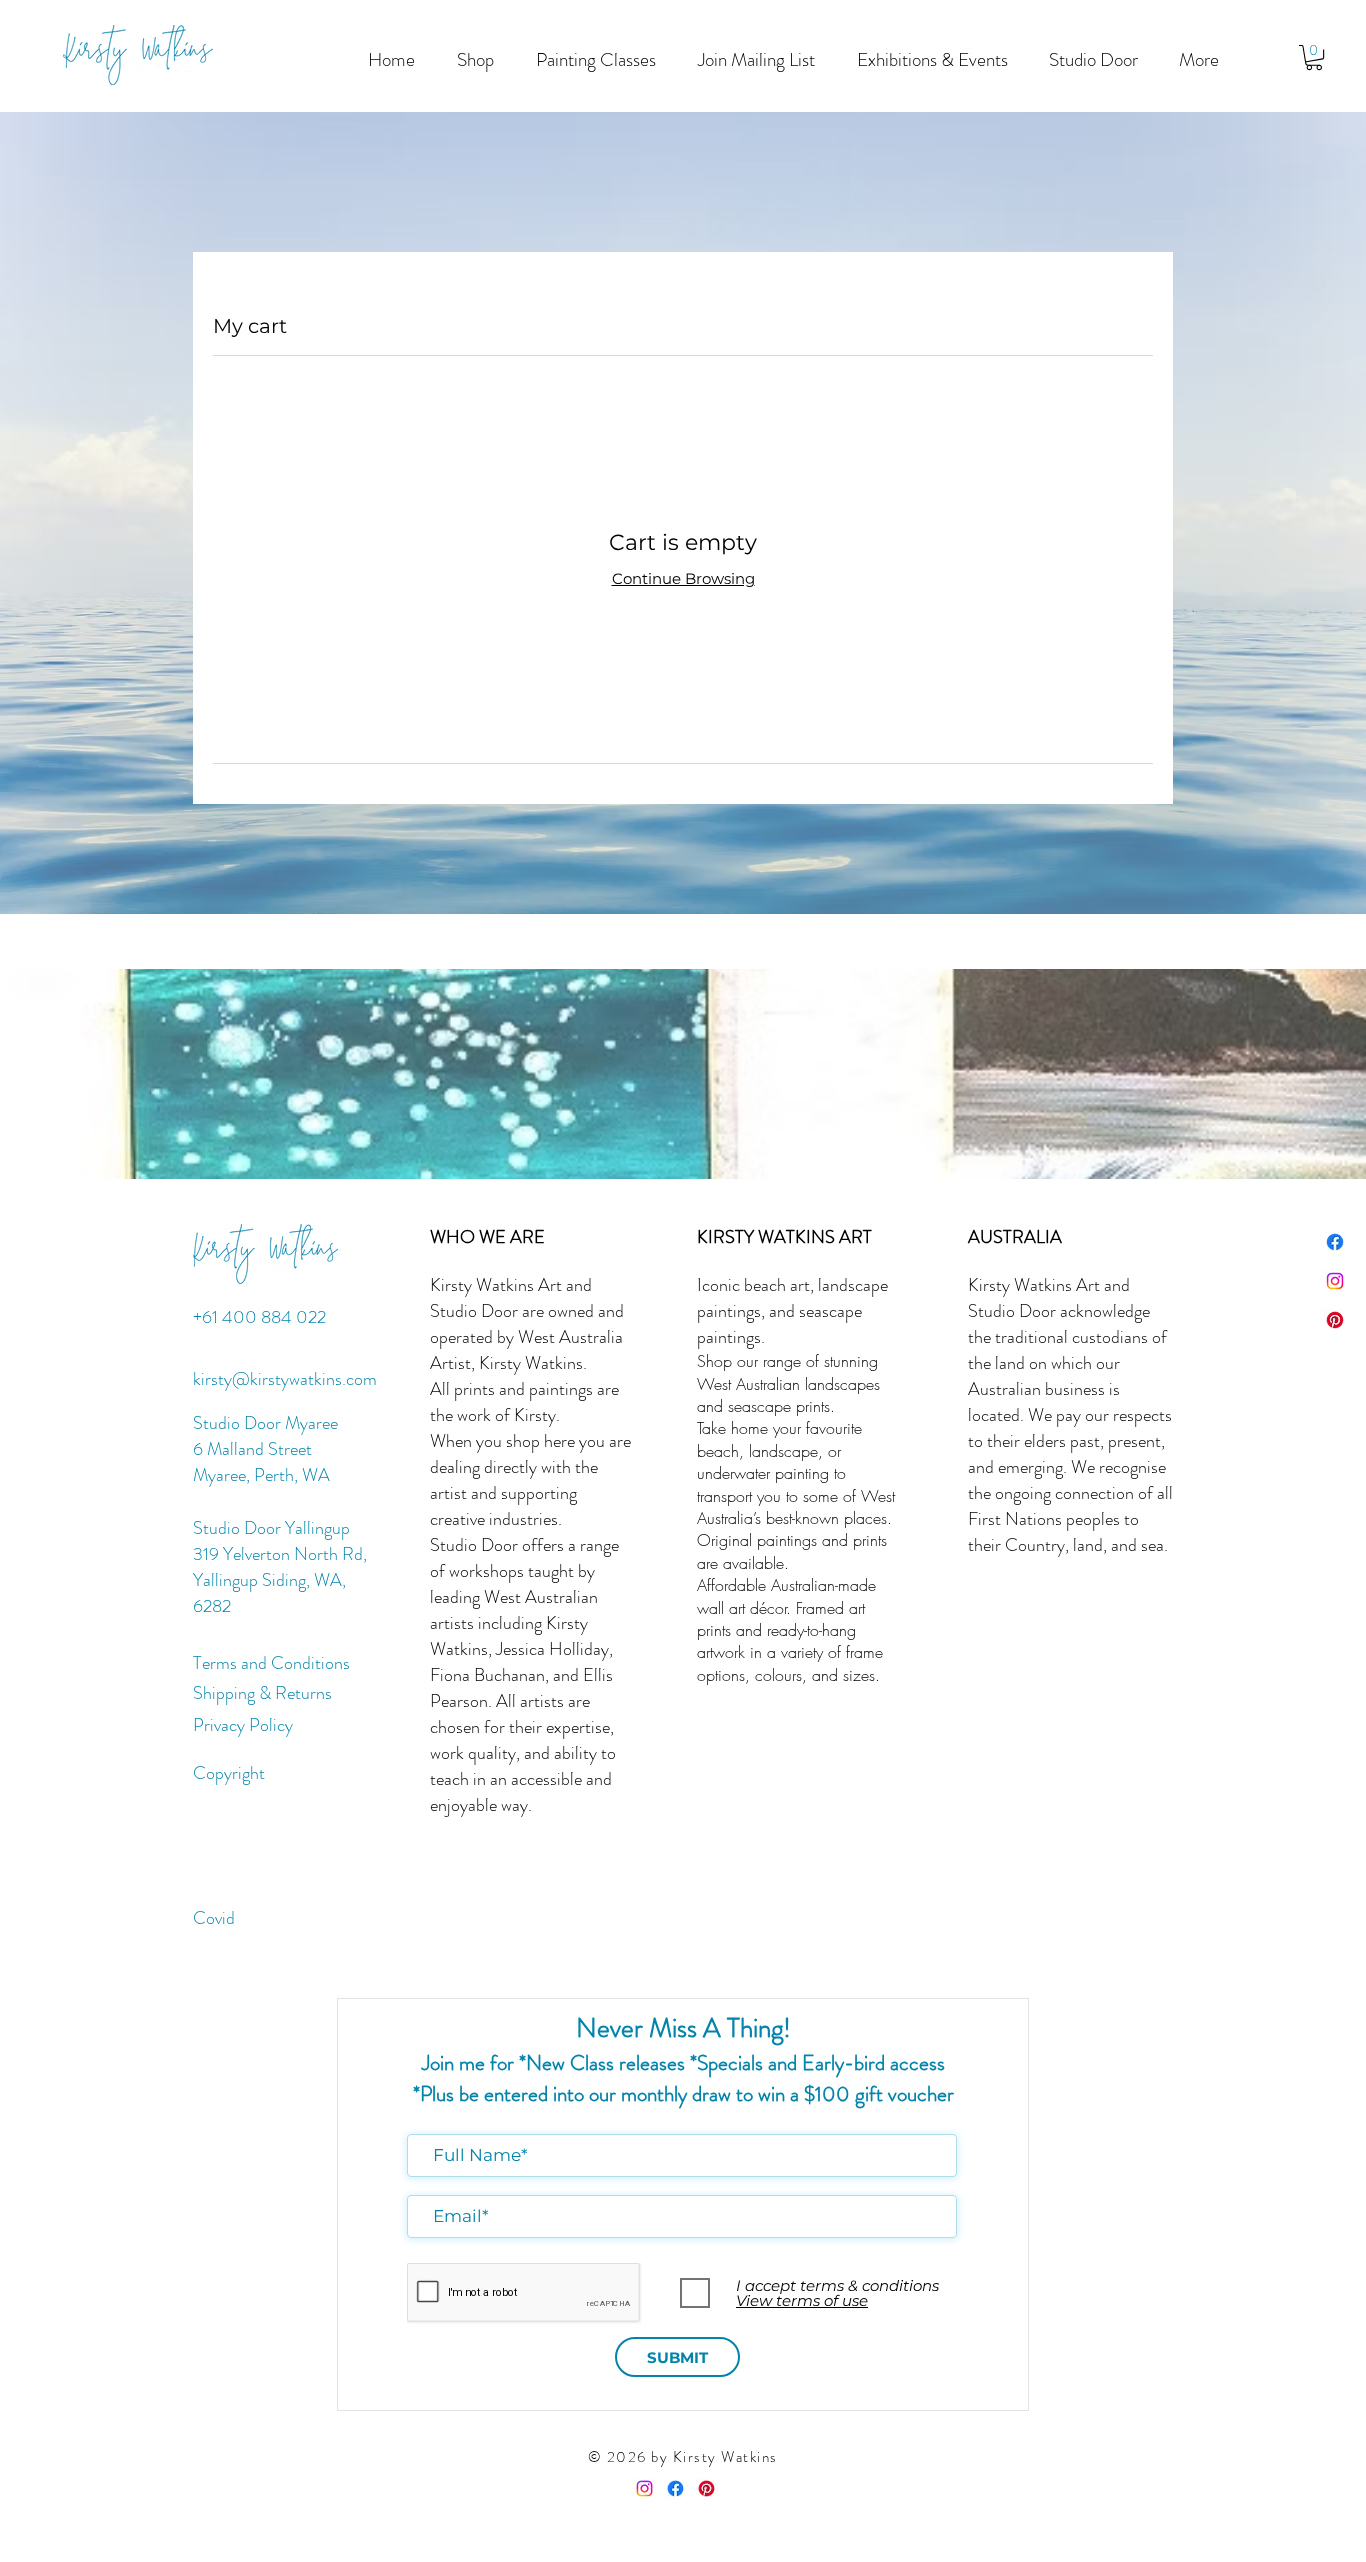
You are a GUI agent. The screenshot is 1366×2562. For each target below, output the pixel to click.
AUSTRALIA (1015, 1237)
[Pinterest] (1335, 1320)
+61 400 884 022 (259, 1317)
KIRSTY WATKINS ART (784, 1237)
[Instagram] (1335, 1281)
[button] (596, 60)
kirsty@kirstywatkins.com (285, 1379)
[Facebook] (1335, 1242)
